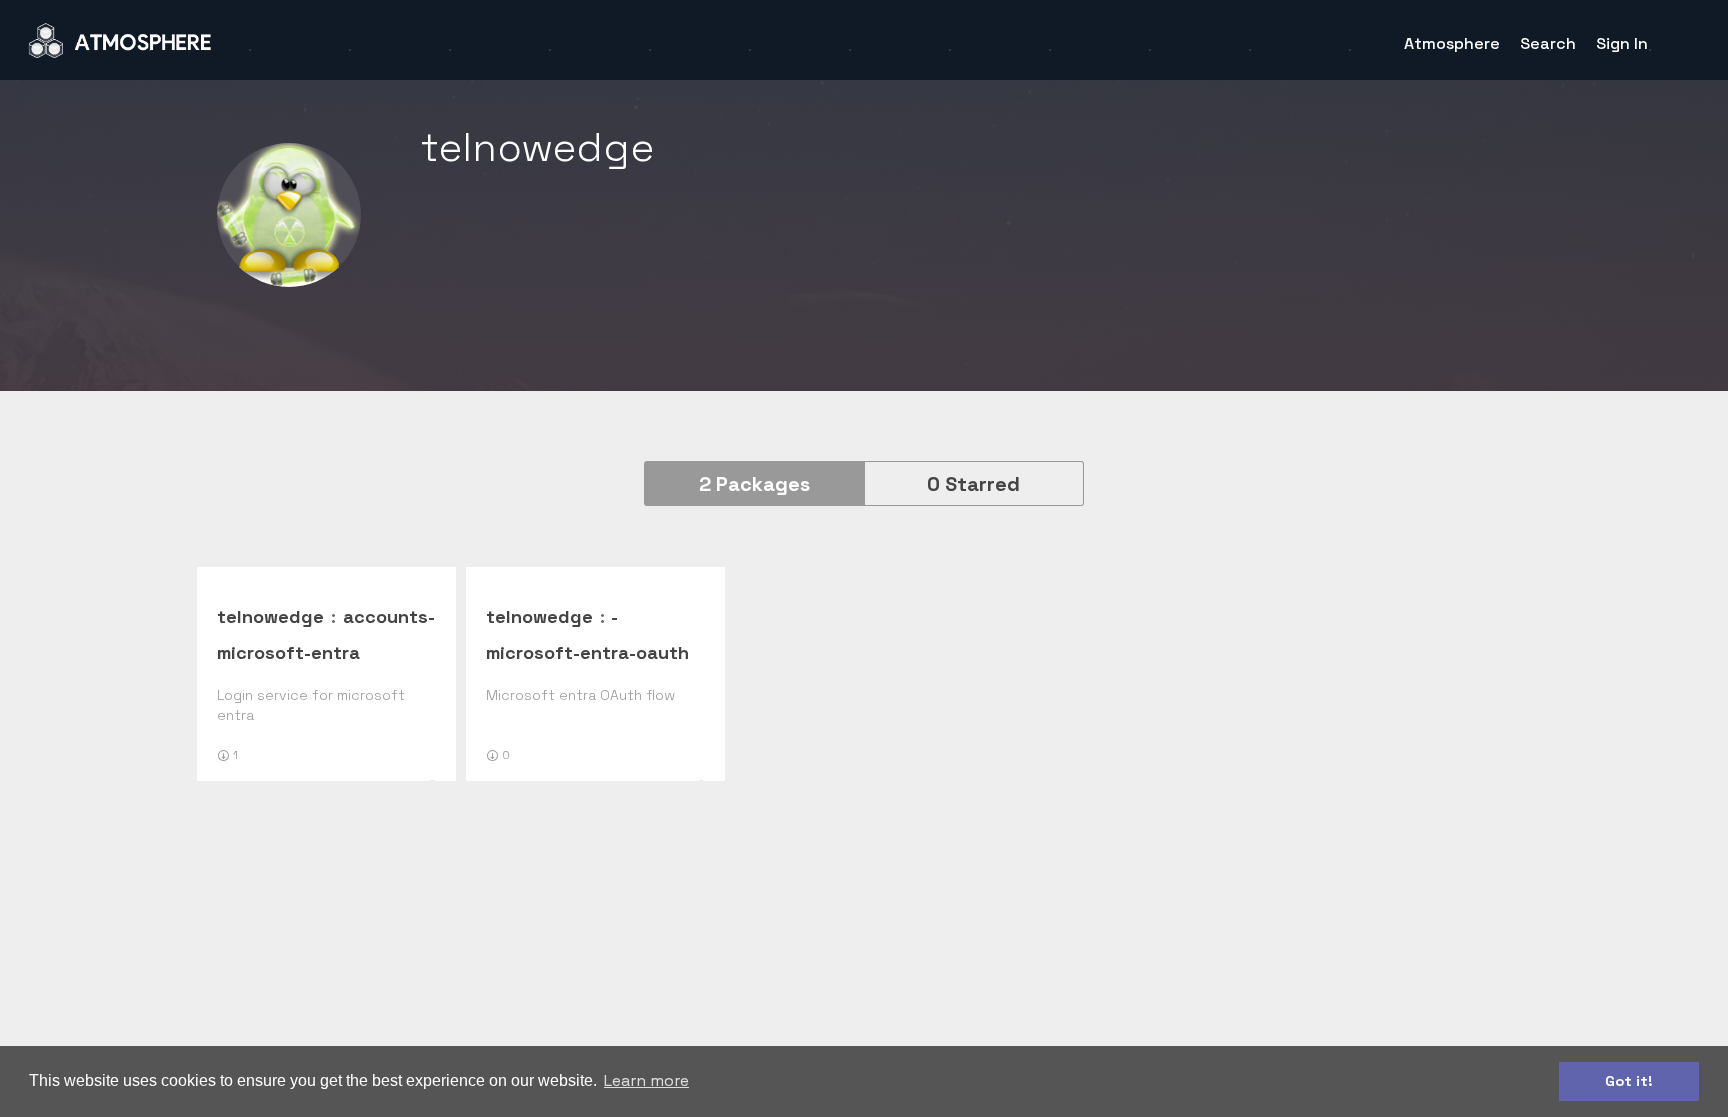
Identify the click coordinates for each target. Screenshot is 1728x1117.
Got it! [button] (1629, 1081)
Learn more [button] (646, 1080)
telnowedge (270, 616)
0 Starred (973, 484)
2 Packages (754, 484)
